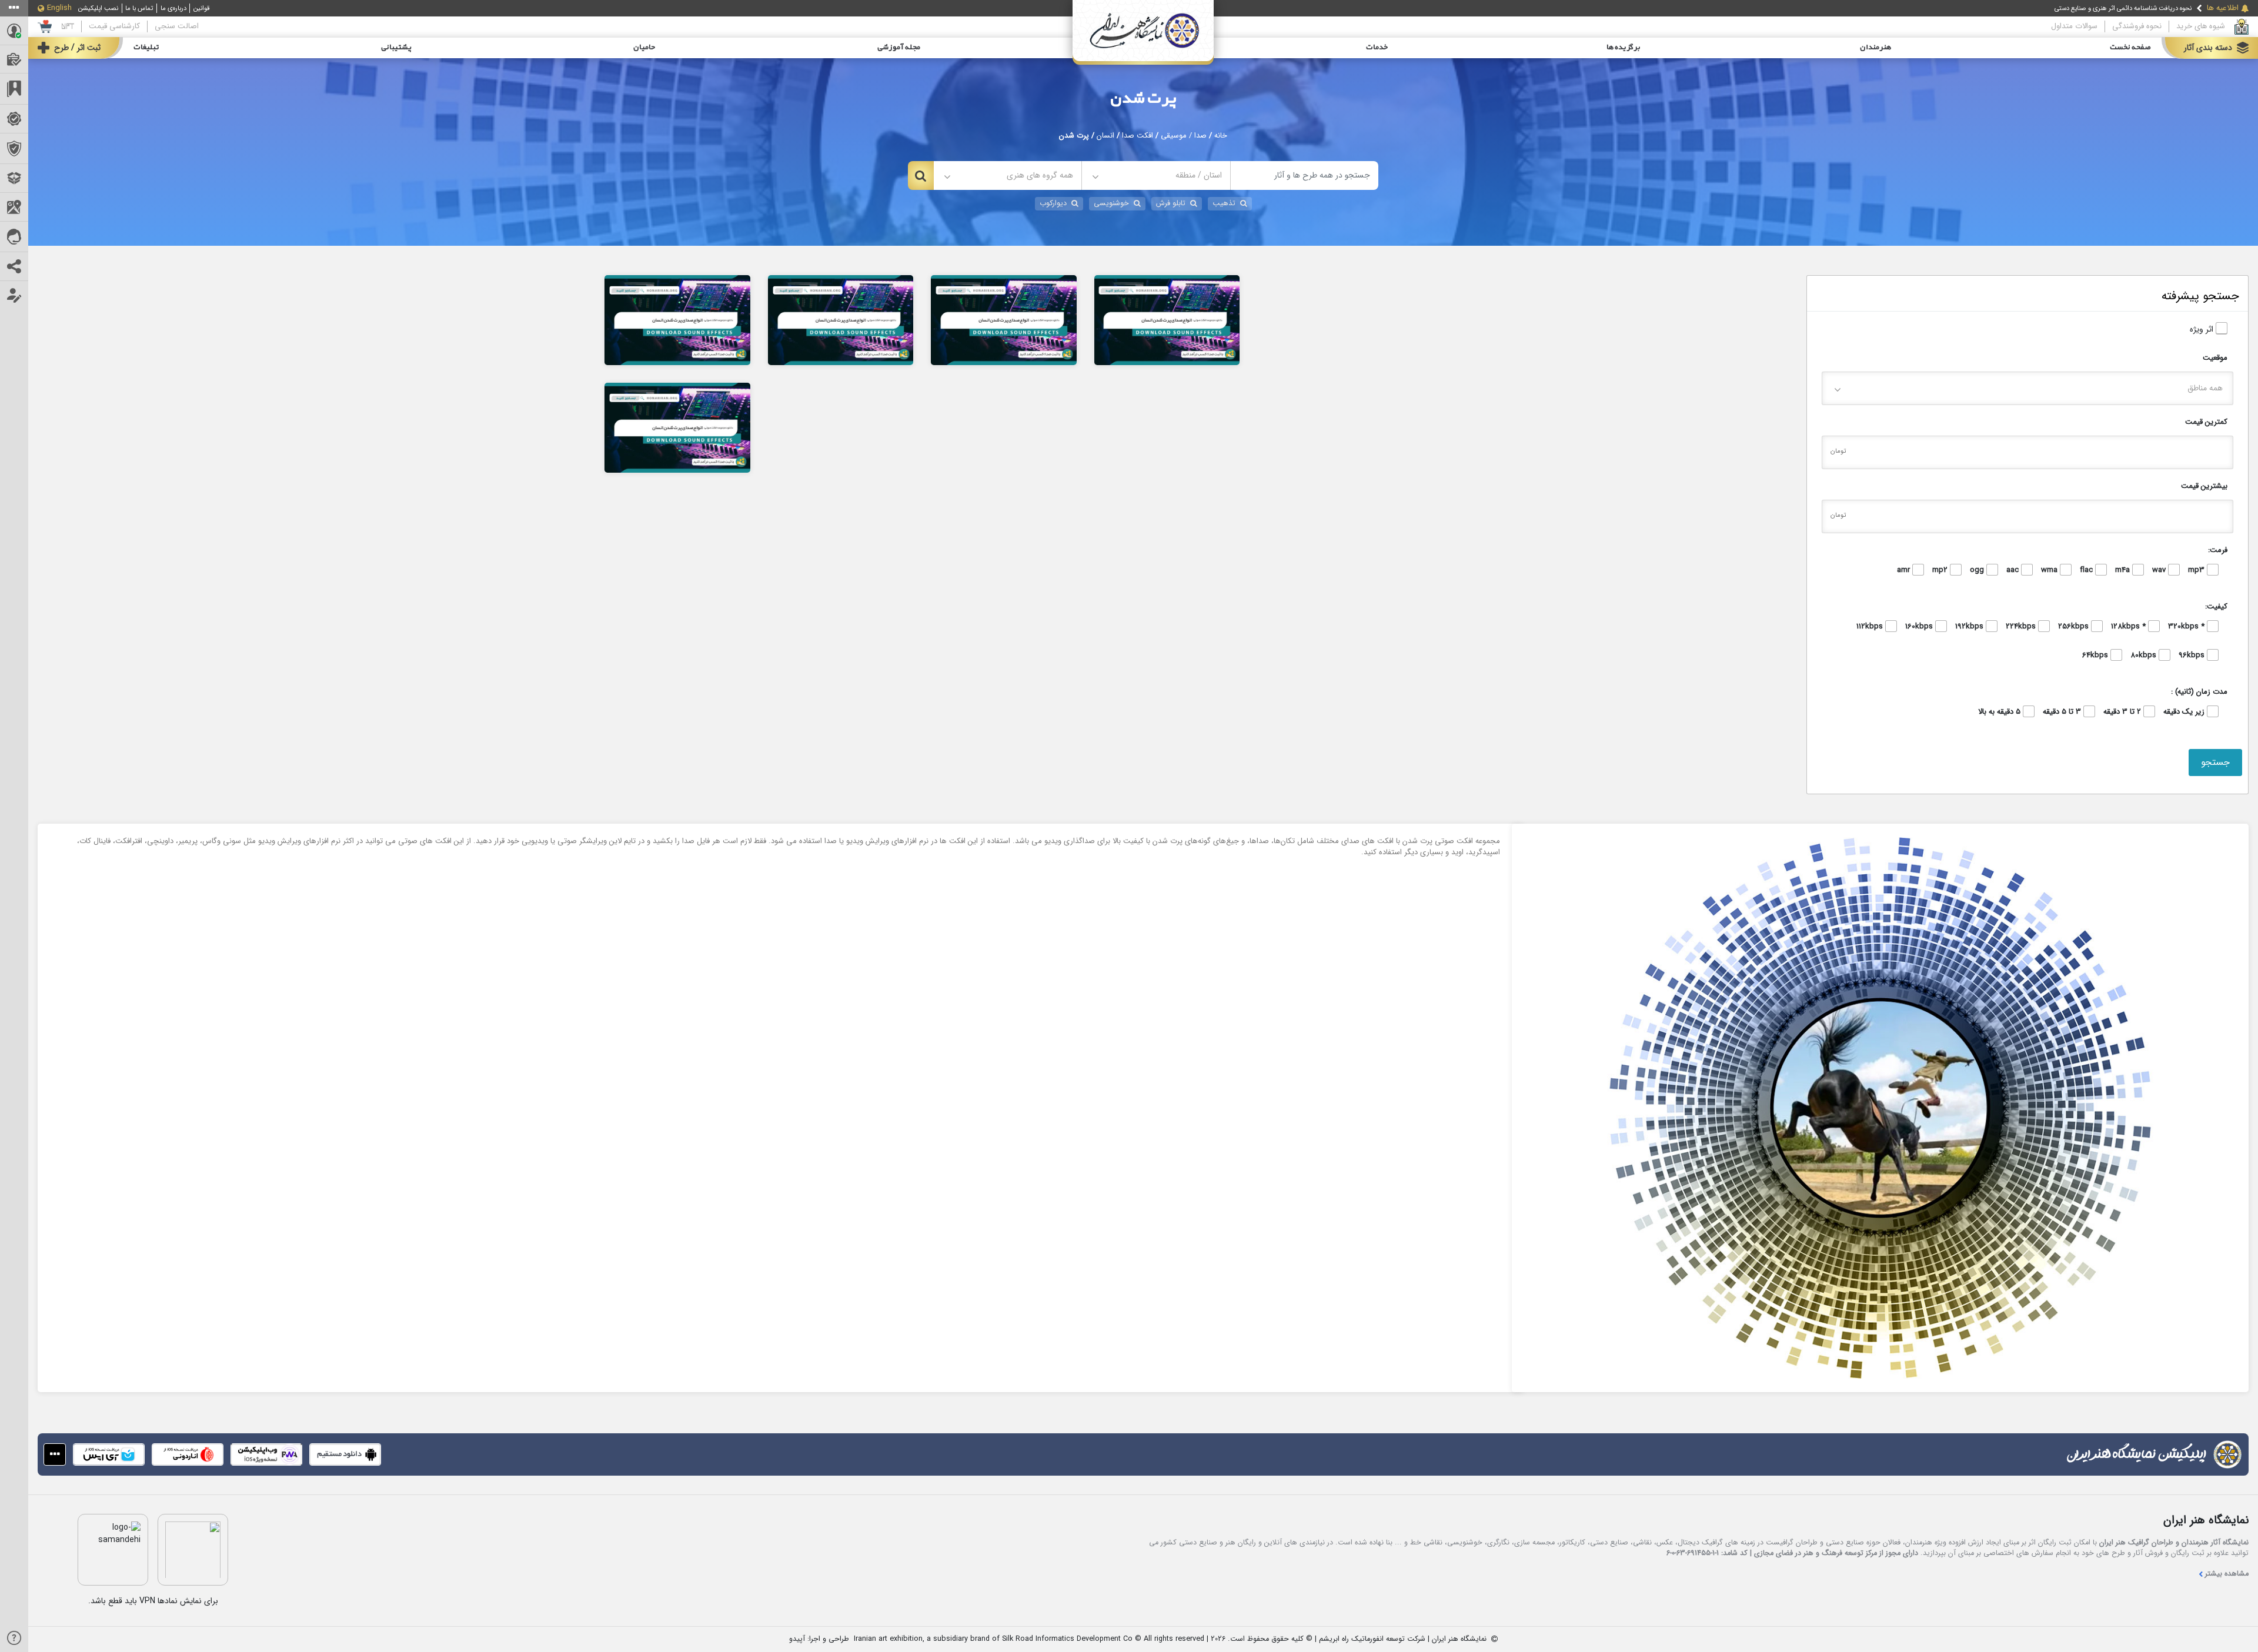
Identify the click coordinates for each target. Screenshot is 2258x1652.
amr (1905, 570)
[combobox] (1156, 175)
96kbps (2193, 656)
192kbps (1970, 627)
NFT (68, 26)
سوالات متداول (2074, 26)
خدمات (1377, 48)
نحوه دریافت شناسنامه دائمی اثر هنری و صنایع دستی (2123, 8)
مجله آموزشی (899, 48)
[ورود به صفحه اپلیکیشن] (55, 1454)
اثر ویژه (2203, 330)
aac (2014, 570)
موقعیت (2215, 358)
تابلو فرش (1171, 203)
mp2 (1941, 570)
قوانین (202, 8)
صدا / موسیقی (1184, 136)
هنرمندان (1875, 48)
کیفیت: (2216, 606)
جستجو (2215, 762)
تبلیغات (146, 48)
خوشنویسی (1111, 203)
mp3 (2197, 570)
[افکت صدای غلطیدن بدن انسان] (1004, 319)
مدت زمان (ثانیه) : (2199, 692)
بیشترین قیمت (2204, 486)
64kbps (2096, 656)
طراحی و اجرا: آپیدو (819, 1639)
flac (2087, 570)
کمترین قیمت (2206, 422)
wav (2160, 570)
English (59, 8)
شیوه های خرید (2201, 26)
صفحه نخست (2130, 48)
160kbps (1920, 627)
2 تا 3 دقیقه (2123, 712)
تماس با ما (139, 8)
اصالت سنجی (177, 26)
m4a (2124, 570)
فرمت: (2218, 550)
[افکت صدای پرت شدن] (1167, 319)
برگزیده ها (1624, 48)
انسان (1105, 136)
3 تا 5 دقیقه (2063, 712)
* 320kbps (2187, 627)
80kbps (2145, 656)
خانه (1221, 136)
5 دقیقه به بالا (2000, 712)
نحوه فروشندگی (2137, 26)
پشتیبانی (396, 48)
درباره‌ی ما (173, 8)
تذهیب (1224, 203)
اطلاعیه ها (2223, 8)
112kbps (1871, 627)
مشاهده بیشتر (2227, 1574)
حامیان (644, 48)
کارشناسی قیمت (114, 26)
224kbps (2022, 627)
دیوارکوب (1053, 203)
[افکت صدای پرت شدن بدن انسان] (677, 319)
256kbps (2075, 627)
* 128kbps (2130, 627)
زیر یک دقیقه (2185, 712)
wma (2050, 570)
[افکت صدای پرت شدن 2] (841, 319)
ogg (1978, 570)
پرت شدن (1143, 99)
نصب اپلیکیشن (98, 8)
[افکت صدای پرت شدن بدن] (677, 427)
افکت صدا (1138, 136)
